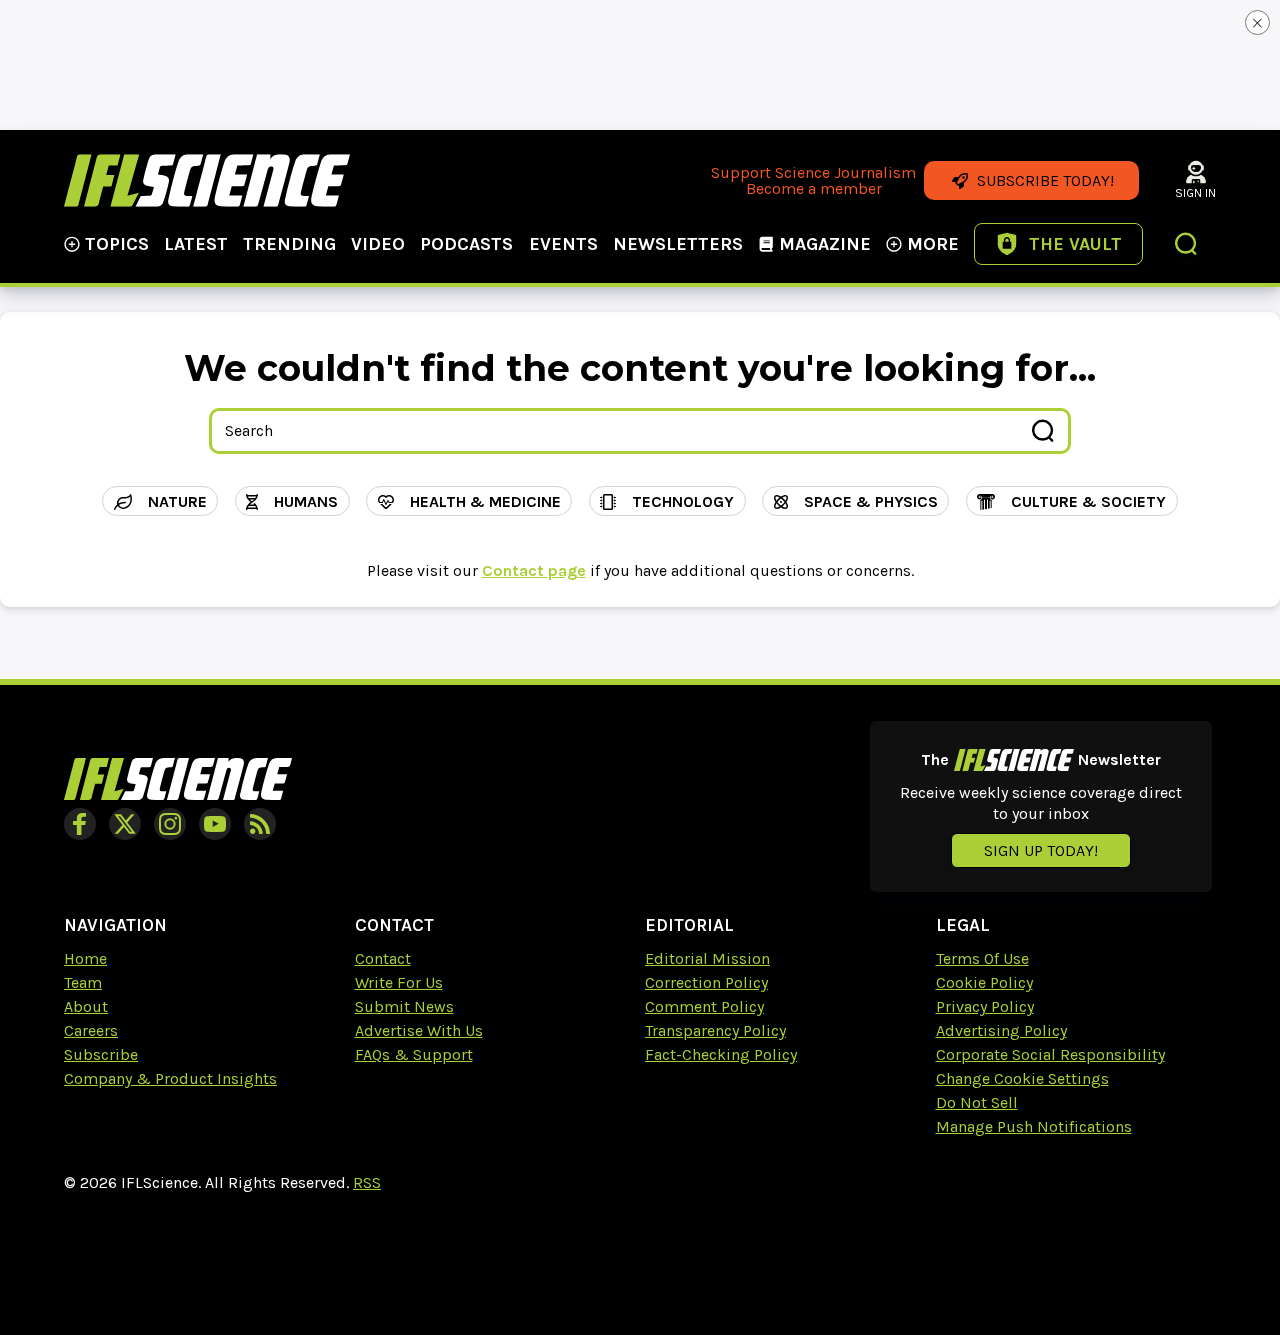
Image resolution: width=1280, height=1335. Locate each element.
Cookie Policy (984, 982)
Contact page (534, 570)
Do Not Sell (977, 1102)
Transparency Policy (715, 1030)
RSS (367, 1182)
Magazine (825, 244)
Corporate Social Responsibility (1050, 1054)
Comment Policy (704, 1006)
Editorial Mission (707, 958)
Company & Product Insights (170, 1078)
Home (85, 958)
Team (83, 982)
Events (563, 244)
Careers (91, 1030)
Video (378, 244)
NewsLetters (678, 244)
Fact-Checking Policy (721, 1054)
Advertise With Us (419, 1030)
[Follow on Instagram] (170, 824)
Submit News (404, 1006)
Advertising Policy (1001, 1030)
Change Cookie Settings (1022, 1078)
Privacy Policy (985, 1006)
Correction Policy (706, 982)
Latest (196, 244)
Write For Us (399, 982)
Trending (289, 244)
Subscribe (101, 1054)
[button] (1187, 246)
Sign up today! (1041, 850)
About (86, 1006)
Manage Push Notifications (1034, 1126)
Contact (383, 958)
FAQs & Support (414, 1054)
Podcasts (466, 244)
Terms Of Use (982, 958)
